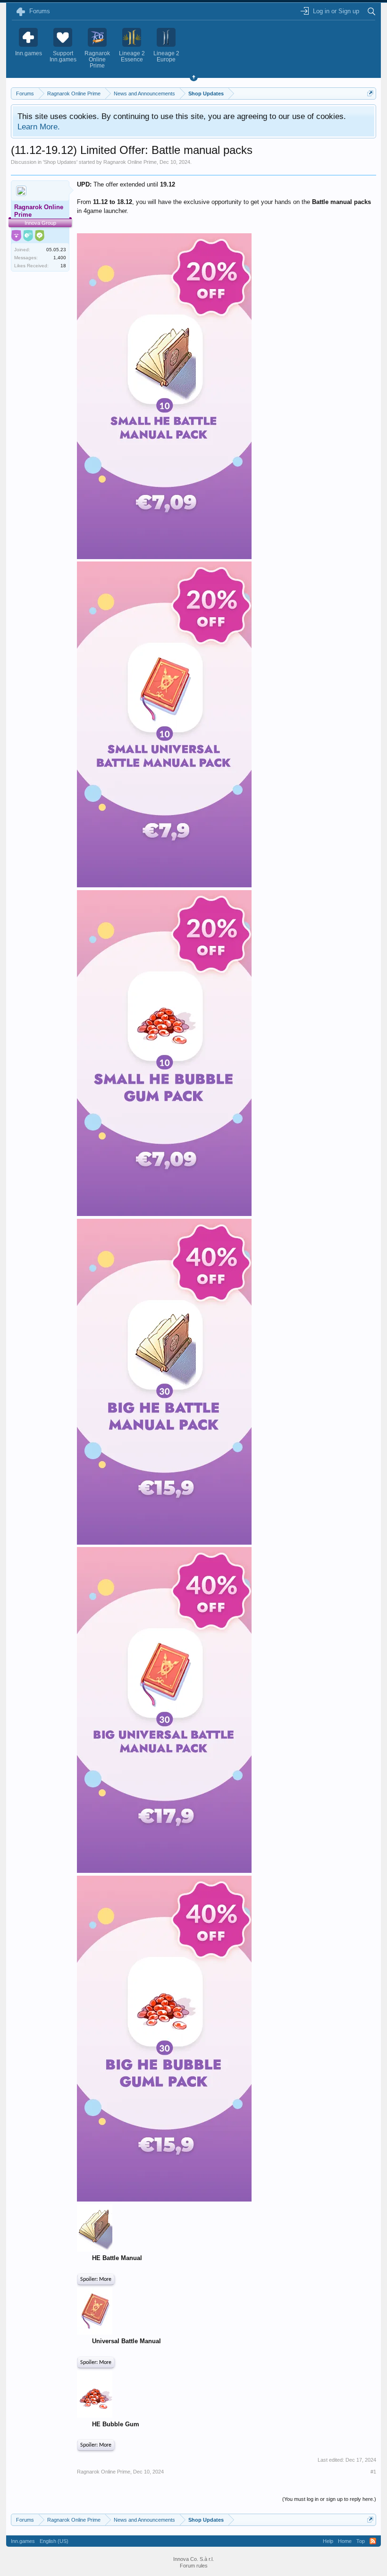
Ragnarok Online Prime (130, 162)
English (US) (54, 2541)
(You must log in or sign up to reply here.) (329, 2499)
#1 (373, 2472)
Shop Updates (60, 162)
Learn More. (39, 127)
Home (345, 2541)
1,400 (60, 258)
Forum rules (194, 2566)
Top (361, 2541)
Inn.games (23, 2541)
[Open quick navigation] (370, 93)
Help (328, 2541)
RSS (373, 2541)
